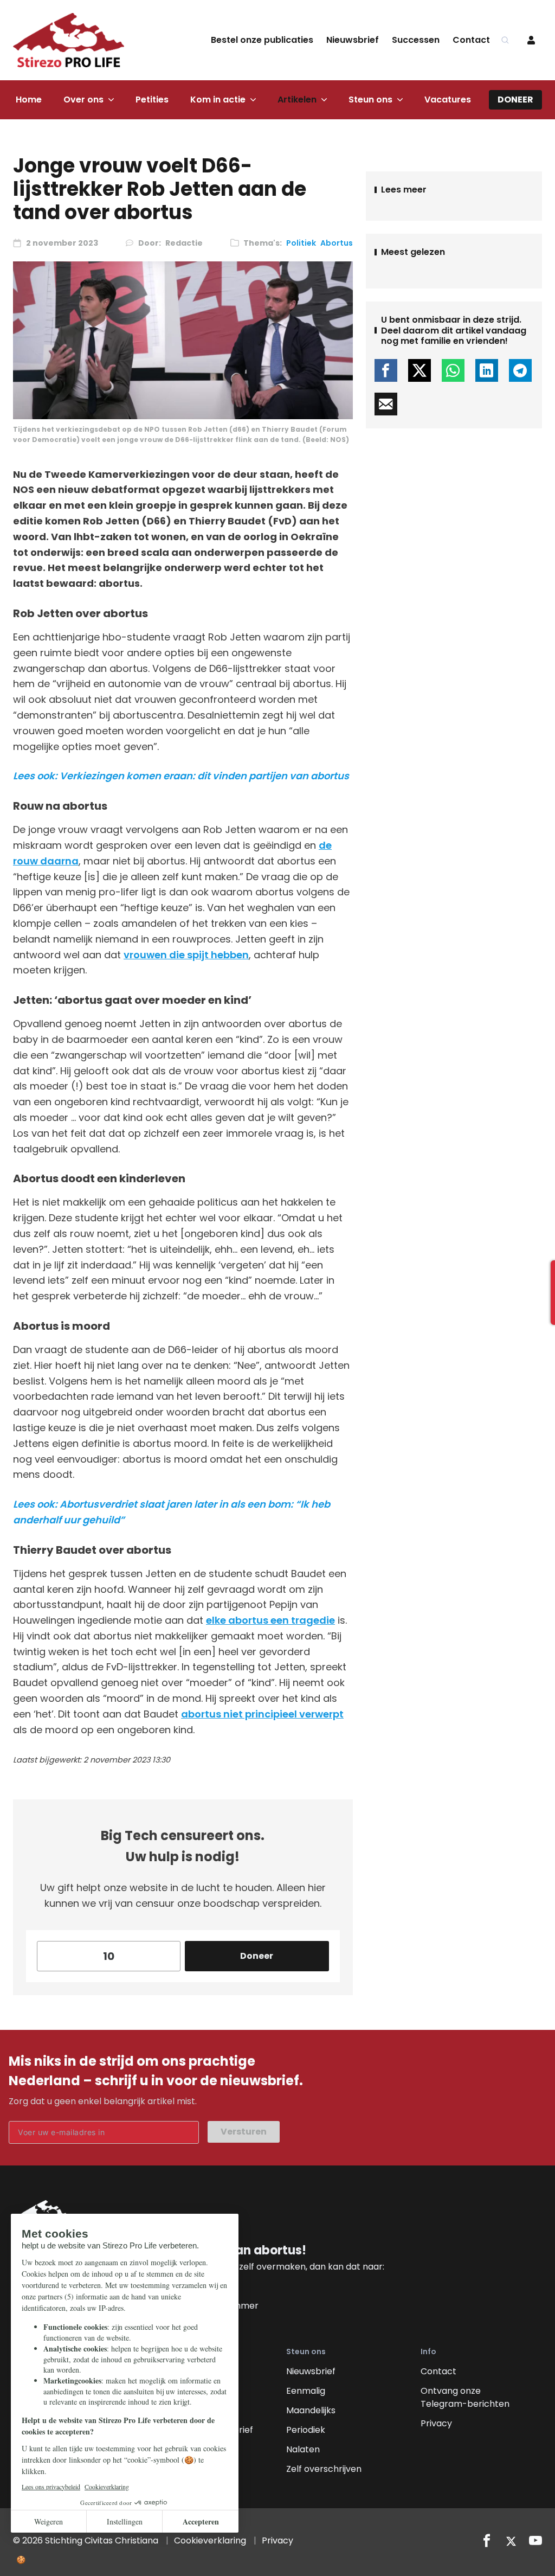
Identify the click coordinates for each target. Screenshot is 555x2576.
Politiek (301, 243)
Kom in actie (218, 100)
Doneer (515, 100)
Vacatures (448, 100)
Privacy (436, 2423)
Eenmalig (306, 2391)
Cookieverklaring (210, 2540)
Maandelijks (311, 2410)
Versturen (244, 2132)
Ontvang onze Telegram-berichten (465, 2397)
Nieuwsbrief (353, 40)
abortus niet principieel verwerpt (262, 1714)
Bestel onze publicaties (262, 40)
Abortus (337, 243)
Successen (416, 40)
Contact (471, 40)
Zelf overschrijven (324, 2469)
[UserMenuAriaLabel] (531, 40)
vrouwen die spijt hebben (186, 955)
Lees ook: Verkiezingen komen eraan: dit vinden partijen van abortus (181, 776)
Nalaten (303, 2449)
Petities (152, 100)
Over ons (83, 100)
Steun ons (370, 100)
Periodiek (306, 2430)
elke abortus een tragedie (270, 1620)
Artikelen (297, 100)
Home (29, 100)
